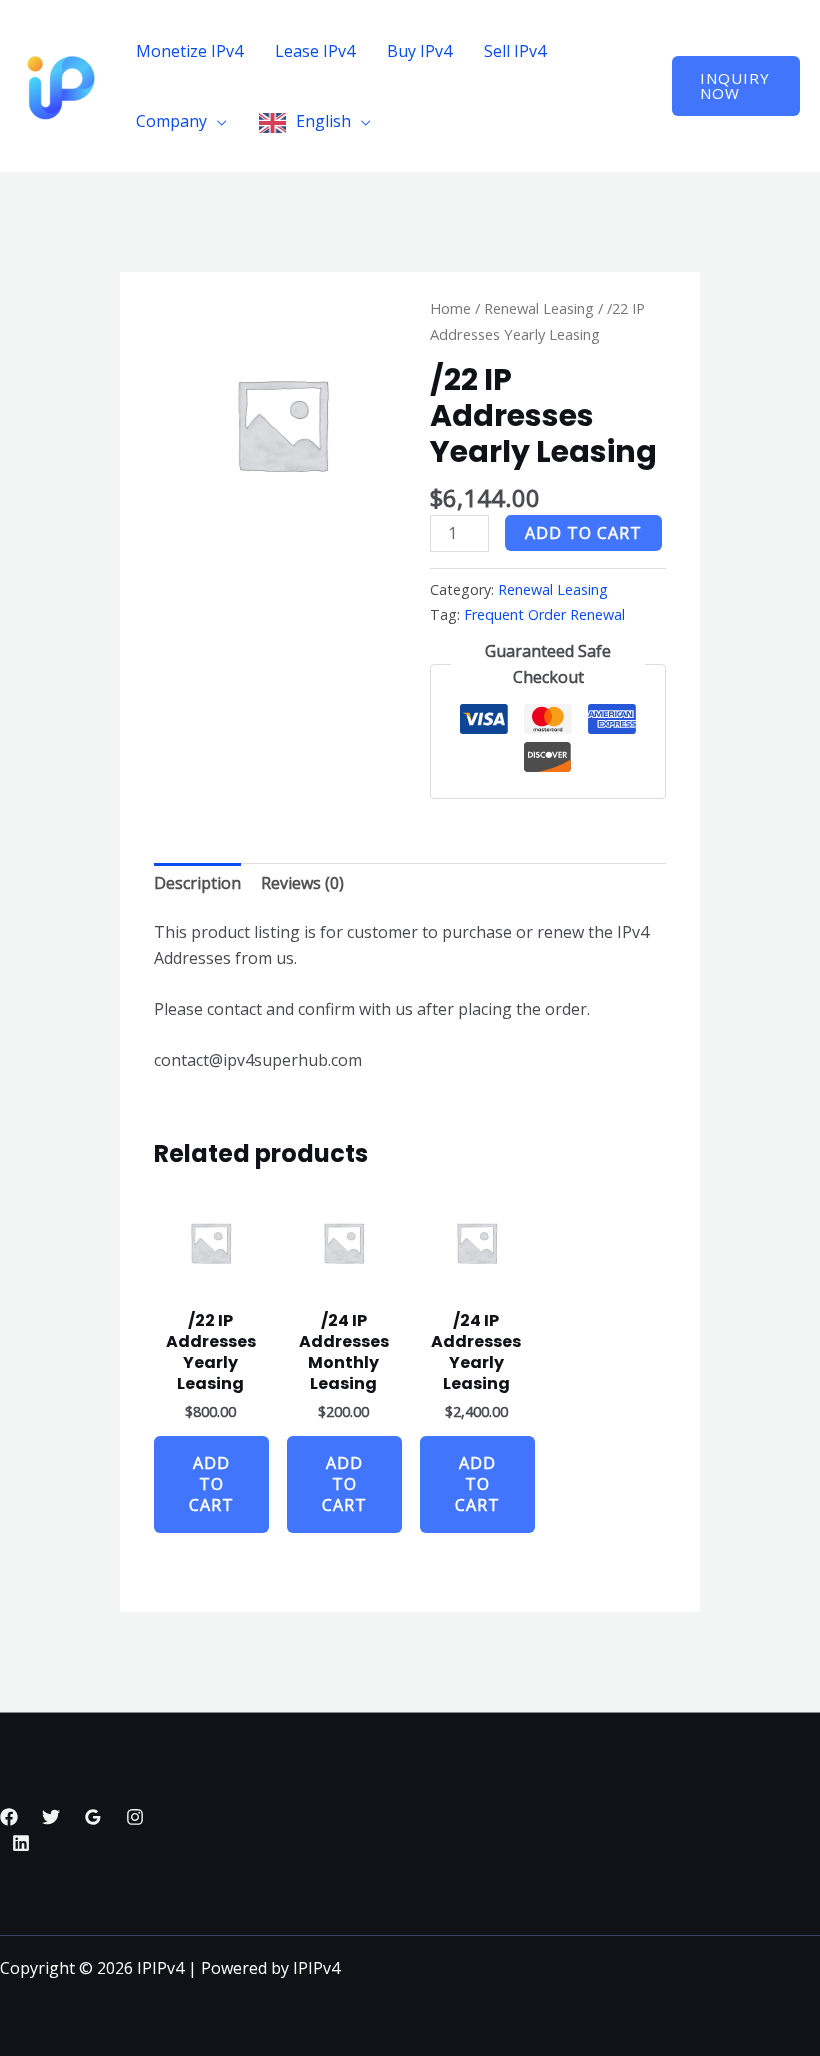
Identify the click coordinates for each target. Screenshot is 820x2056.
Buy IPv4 (419, 51)
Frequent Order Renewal (544, 614)
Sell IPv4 (515, 51)
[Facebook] (9, 1817)
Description (197, 883)
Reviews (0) (302, 883)
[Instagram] (135, 1817)
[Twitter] (51, 1817)
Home (450, 308)
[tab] (197, 884)
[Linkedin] (21, 1843)
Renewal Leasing (539, 308)
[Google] (93, 1817)
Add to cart (583, 533)
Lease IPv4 (315, 51)
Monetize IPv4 (189, 51)
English (323, 121)
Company (171, 121)
